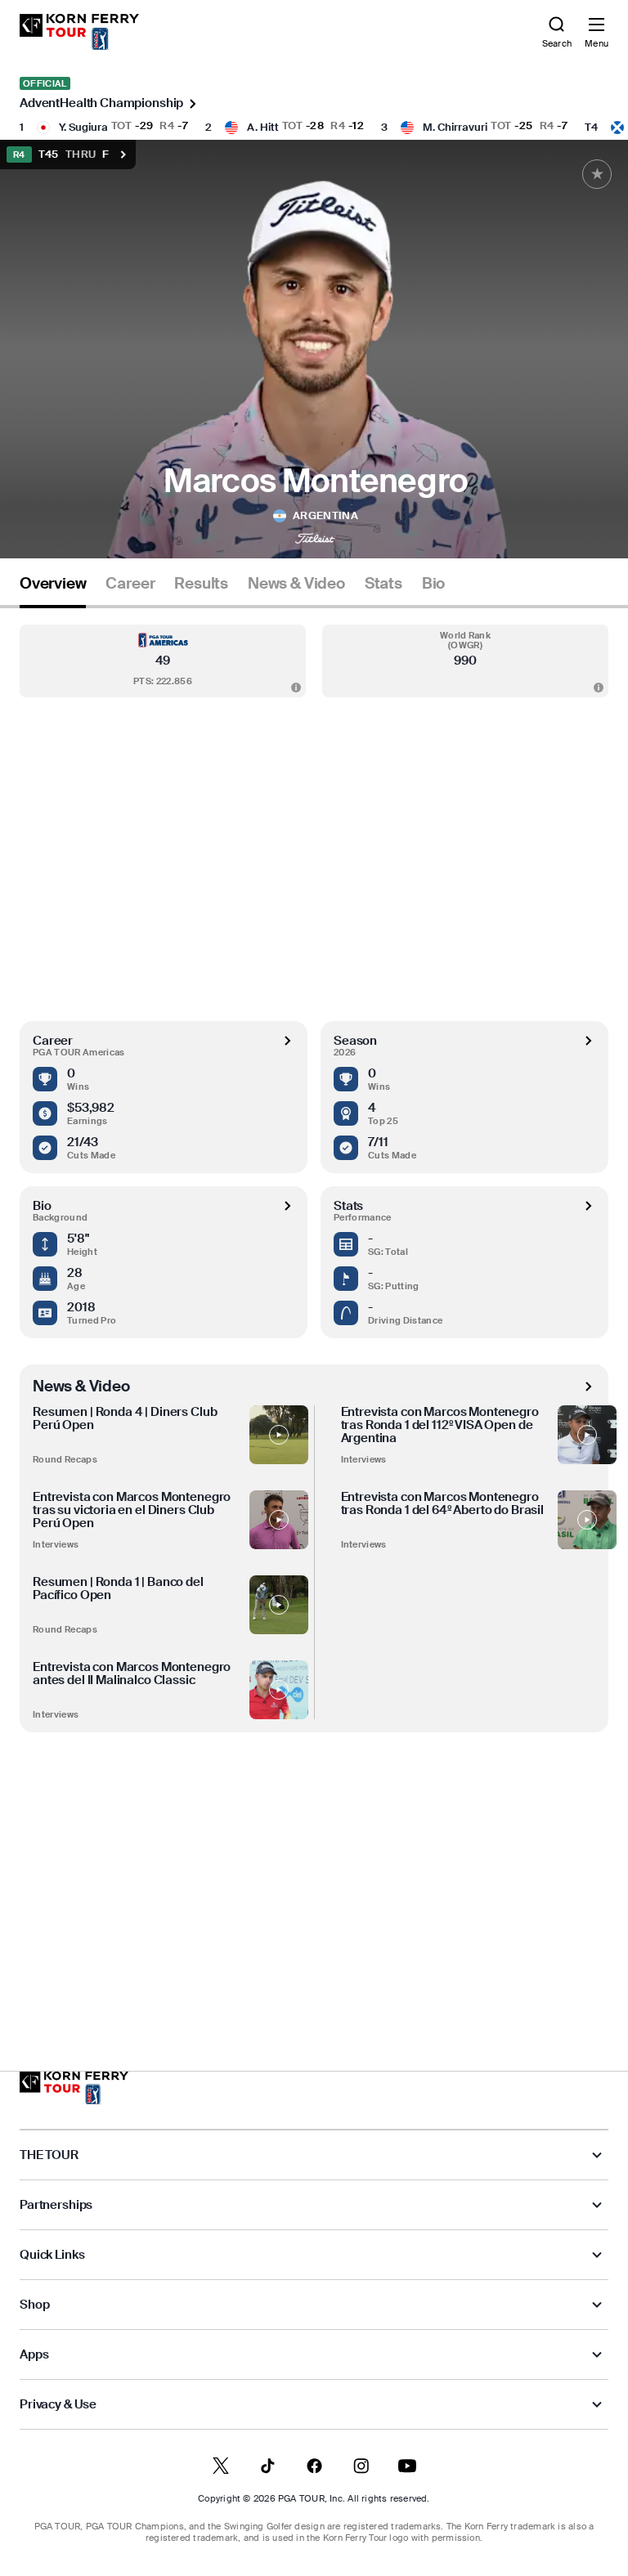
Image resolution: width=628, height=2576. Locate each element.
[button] (163, 661)
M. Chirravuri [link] (455, 127)
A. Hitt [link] (263, 127)
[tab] (53, 590)
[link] (79, 32)
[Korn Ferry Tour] (74, 2088)
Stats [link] (384, 584)
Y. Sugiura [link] (83, 127)
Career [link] (130, 584)
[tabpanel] (314, 1306)
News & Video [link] (296, 584)
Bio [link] (433, 584)
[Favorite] (597, 174)
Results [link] (201, 584)
